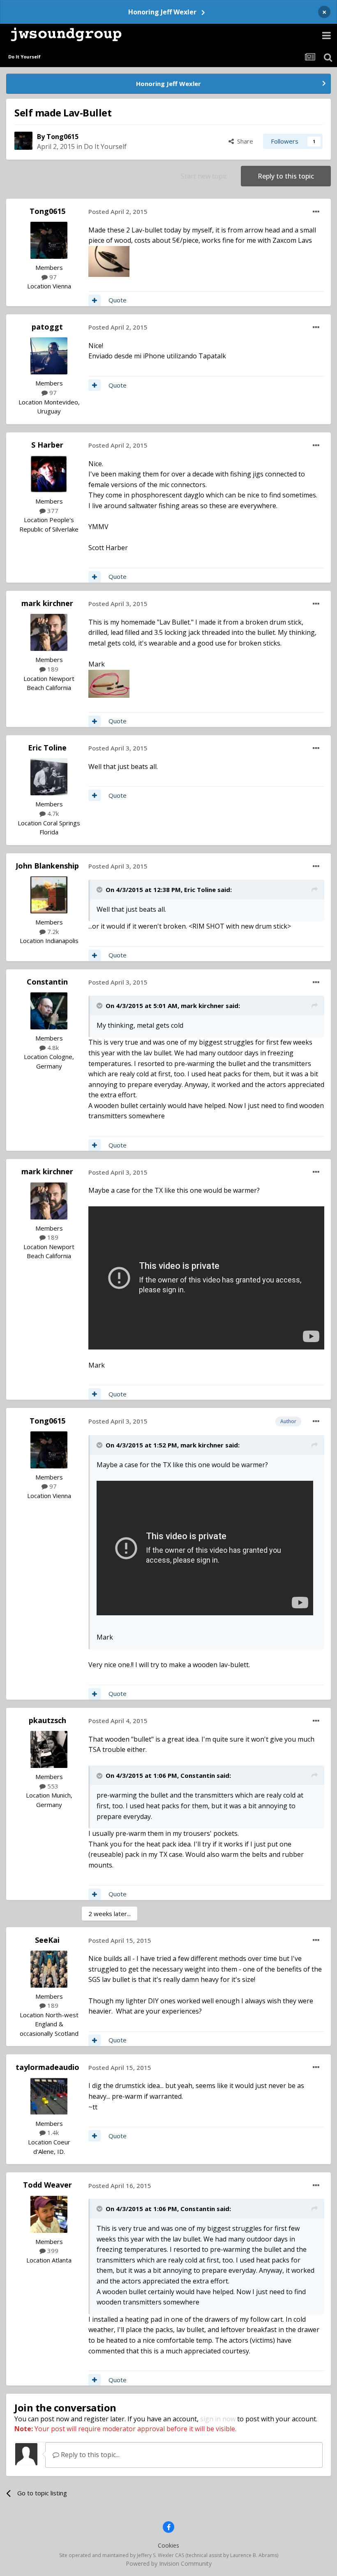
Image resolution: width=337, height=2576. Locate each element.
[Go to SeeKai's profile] (49, 1969)
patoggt (47, 327)
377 (52, 511)
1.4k (52, 2132)
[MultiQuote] (95, 300)
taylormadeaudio (47, 2067)
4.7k (52, 813)
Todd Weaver (47, 2185)
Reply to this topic (286, 176)
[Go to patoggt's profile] (49, 356)
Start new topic (204, 176)
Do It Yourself (105, 146)
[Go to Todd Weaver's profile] (49, 2214)
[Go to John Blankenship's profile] (49, 895)
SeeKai (47, 1940)
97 (52, 277)
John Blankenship (47, 866)
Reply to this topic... (89, 2455)
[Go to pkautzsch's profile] (49, 1749)
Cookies (168, 2545)
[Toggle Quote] (100, 890)
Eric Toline (47, 748)
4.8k (52, 1048)
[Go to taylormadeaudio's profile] (49, 2096)
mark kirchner (47, 603)
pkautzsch (47, 1720)
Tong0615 (62, 137)
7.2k (52, 931)
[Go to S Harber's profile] (49, 474)
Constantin (47, 982)
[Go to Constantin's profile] (49, 1011)
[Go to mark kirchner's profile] (49, 632)
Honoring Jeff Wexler (162, 12)
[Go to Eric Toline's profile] (49, 777)
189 (52, 669)
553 (52, 1786)
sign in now (218, 2419)
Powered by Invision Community (169, 2563)
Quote (118, 300)
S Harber (47, 445)
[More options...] (316, 212)
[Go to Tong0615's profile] (23, 141)
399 (52, 2251)
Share (244, 141)
